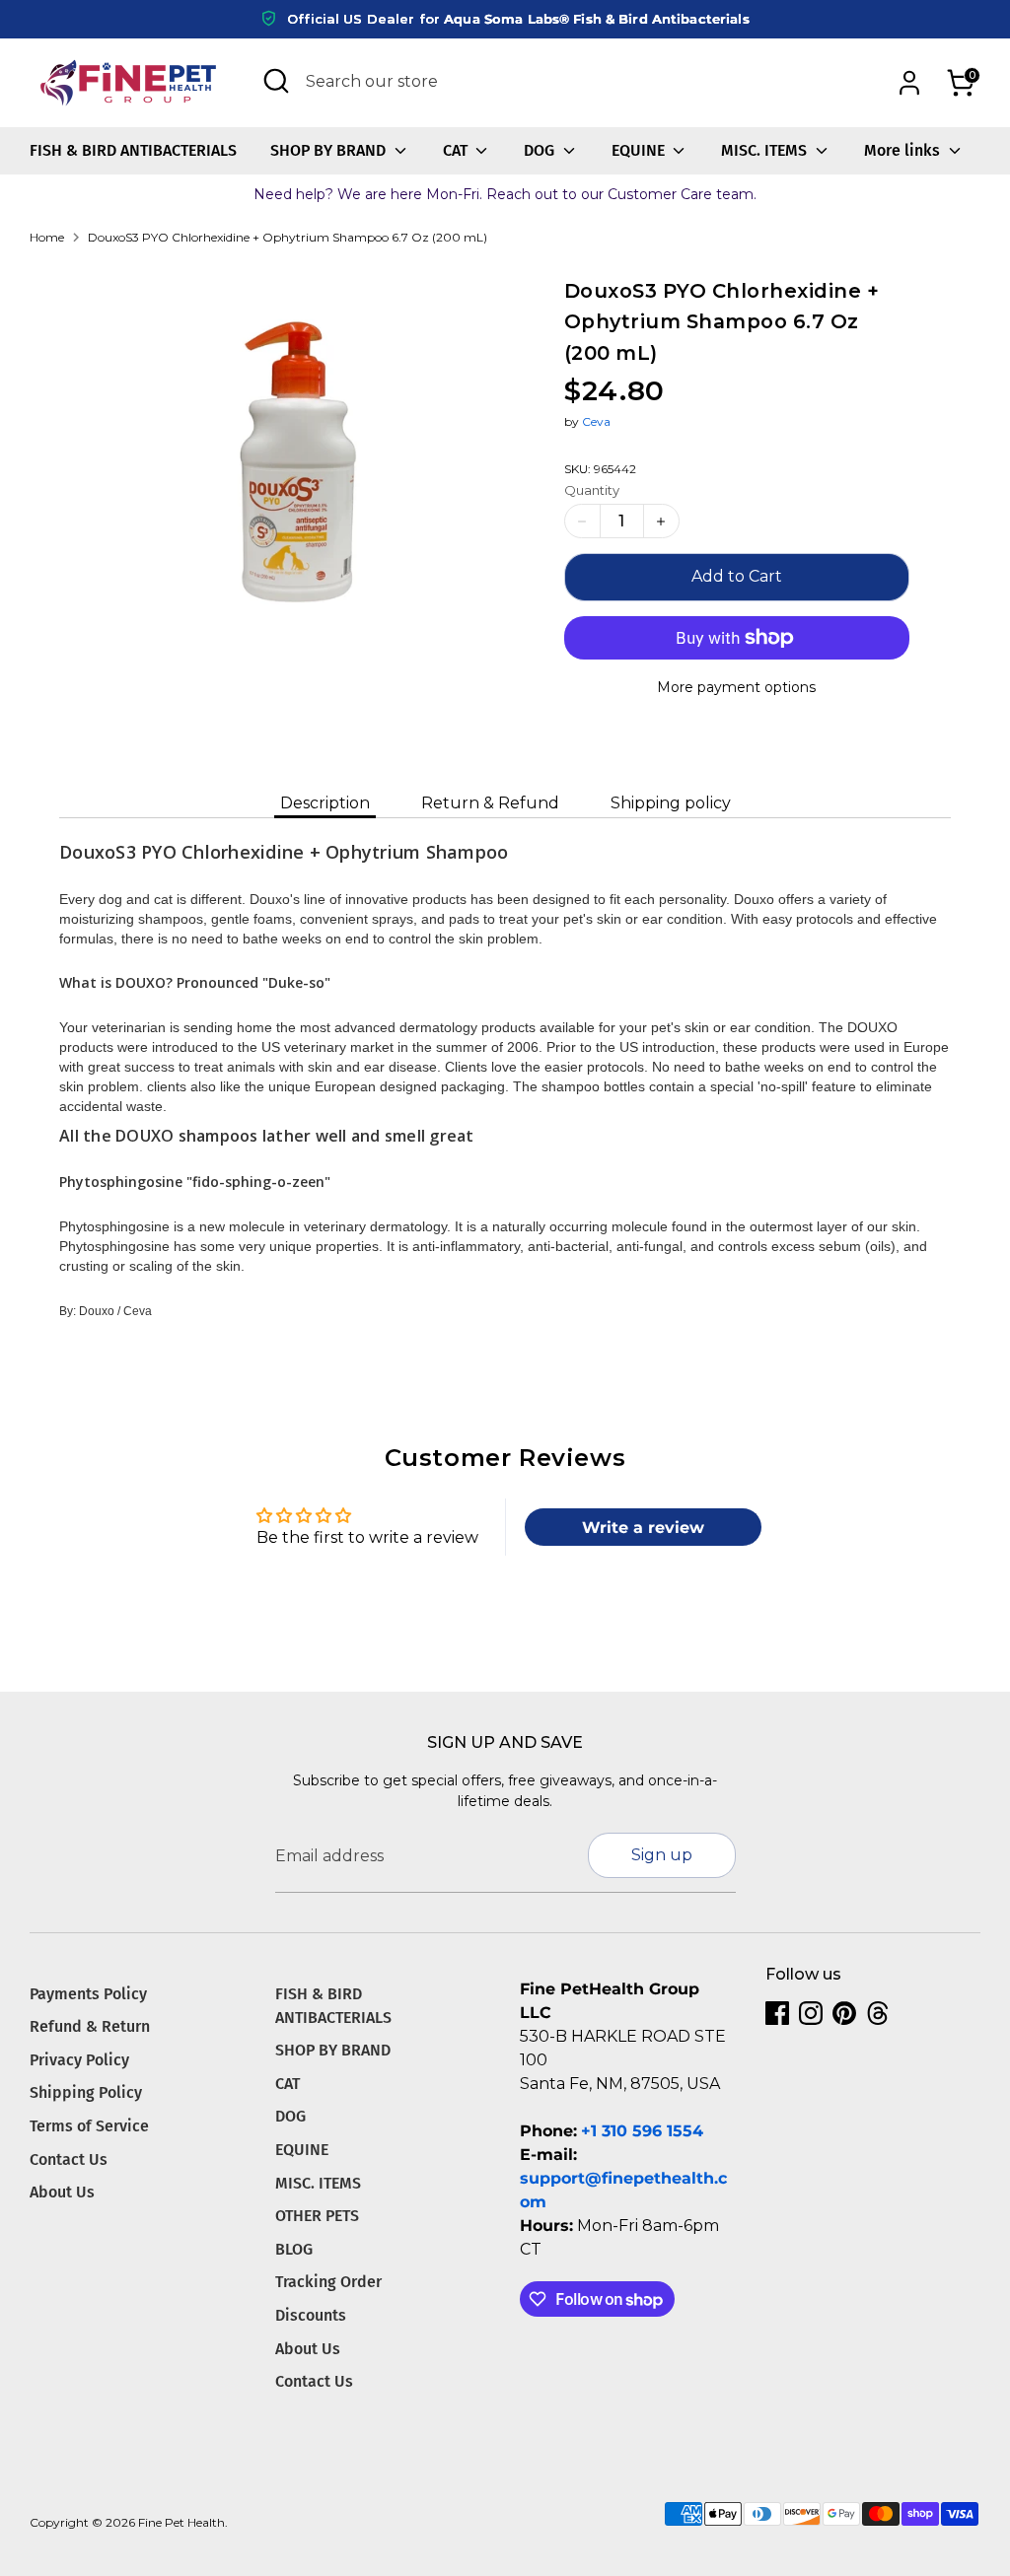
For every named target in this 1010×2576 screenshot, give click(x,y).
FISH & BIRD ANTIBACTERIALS (133, 150)
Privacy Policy (79, 2060)
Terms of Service (89, 2126)
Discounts (311, 2315)
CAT (457, 150)
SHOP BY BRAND (330, 150)
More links (904, 150)
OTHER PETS (317, 2216)
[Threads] (878, 2013)
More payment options (736, 687)
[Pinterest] (844, 2013)
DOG (541, 150)
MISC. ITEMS (766, 150)
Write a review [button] (643, 1528)
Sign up (662, 1855)
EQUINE (640, 150)
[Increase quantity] (661, 521)
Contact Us (69, 2159)
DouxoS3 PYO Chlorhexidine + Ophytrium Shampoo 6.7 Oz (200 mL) (288, 237)
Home (47, 237)
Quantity (592, 490)
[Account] (909, 83)
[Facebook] (777, 2013)
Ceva (596, 421)
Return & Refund (490, 803)
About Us (62, 2192)
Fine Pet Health (181, 2522)
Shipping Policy (86, 2092)
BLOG (294, 2249)
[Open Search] (276, 81)
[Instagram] (811, 2013)
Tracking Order (328, 2282)
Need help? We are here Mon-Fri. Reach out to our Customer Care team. (505, 194)
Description (325, 803)
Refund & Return (90, 2026)
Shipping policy (671, 803)
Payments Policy (88, 1994)
